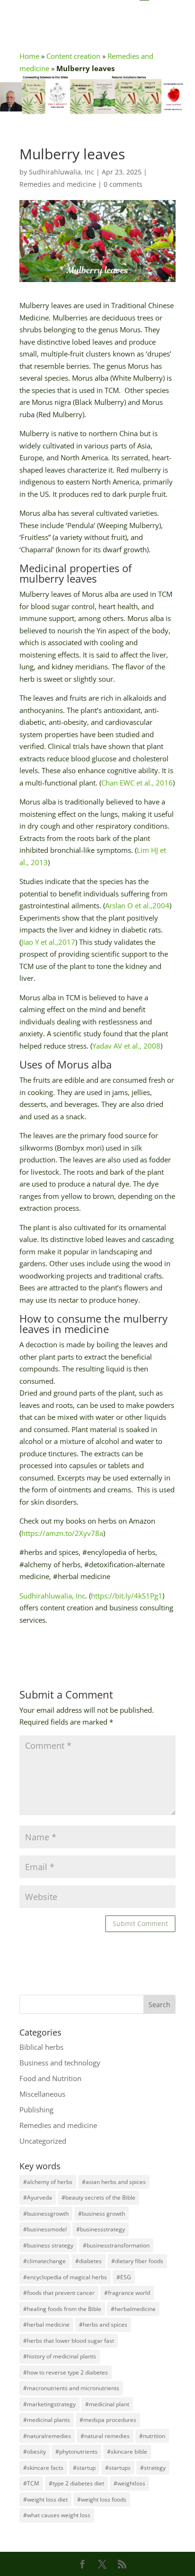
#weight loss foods (102, 2499)
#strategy (153, 2468)
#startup (84, 2468)
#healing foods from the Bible (62, 2309)
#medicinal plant (107, 2404)
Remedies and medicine (58, 184)
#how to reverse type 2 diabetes (66, 2372)
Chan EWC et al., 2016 (137, 783)
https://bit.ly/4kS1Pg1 (127, 1596)
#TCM (31, 2483)
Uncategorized (43, 2141)
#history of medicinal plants (60, 2356)
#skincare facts (43, 2468)
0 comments (123, 184)
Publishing (36, 2110)
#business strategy (48, 2245)
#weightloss (129, 2483)
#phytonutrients (76, 2452)
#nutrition (152, 2436)
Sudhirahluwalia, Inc (62, 172)
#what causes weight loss (57, 2515)
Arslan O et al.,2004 (137, 905)
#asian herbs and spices (114, 2182)
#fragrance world (127, 2293)
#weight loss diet (45, 2499)
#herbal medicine (46, 2325)
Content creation (73, 56)
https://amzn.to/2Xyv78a (62, 1533)
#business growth (102, 2214)
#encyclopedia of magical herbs (65, 2277)
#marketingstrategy (49, 2404)
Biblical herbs (41, 2047)
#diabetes (89, 2261)
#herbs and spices (103, 2325)
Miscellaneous (42, 2094)
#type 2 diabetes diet (76, 2483)
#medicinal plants (47, 2420)
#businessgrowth (46, 2214)
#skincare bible (127, 2452)
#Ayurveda (38, 2197)
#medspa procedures (108, 2420)
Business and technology (60, 2063)
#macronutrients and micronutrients (71, 2388)
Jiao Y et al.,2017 (48, 942)
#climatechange (44, 2261)
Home (29, 56)
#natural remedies (105, 2436)
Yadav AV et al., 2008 (126, 1046)
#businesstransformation (116, 2245)
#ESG (124, 2277)
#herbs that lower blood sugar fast (69, 2341)
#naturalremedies (47, 2436)
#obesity (35, 2452)
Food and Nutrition (50, 2078)
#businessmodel (45, 2229)
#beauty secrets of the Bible (98, 2197)
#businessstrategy (101, 2229)
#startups (118, 2468)
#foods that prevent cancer (59, 2293)
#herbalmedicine (133, 2309)
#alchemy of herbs (48, 2182)
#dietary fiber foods (137, 2261)
